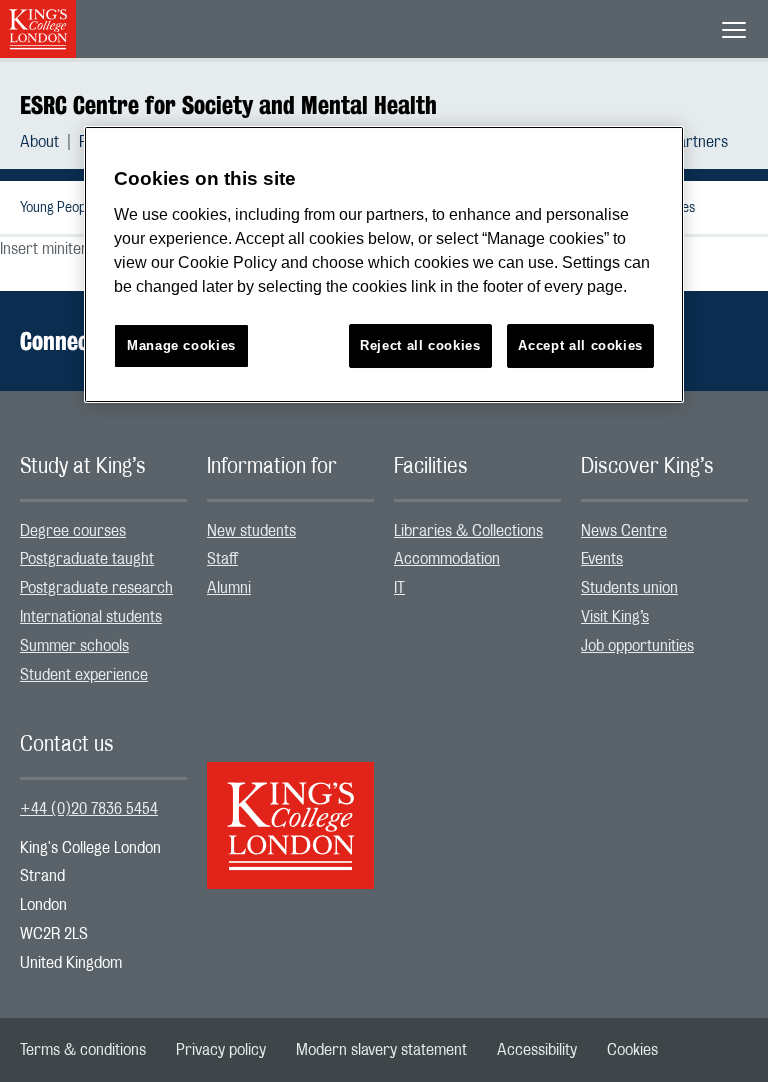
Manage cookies (181, 345)
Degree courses (73, 531)
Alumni (229, 588)
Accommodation (447, 559)
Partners (698, 142)
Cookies (632, 1050)
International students (91, 617)
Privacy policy (221, 1050)
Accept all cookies (580, 345)
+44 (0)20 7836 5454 (89, 809)
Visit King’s (615, 617)
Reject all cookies (420, 345)
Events (602, 559)
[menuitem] (49, 142)
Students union (629, 588)
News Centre (624, 531)
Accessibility (537, 1050)
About (39, 142)
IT (399, 588)
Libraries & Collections (468, 531)
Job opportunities (637, 646)
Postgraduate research (96, 588)
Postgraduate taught (87, 559)
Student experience (84, 675)
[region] (384, 264)
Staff (222, 559)
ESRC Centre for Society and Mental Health (228, 105)
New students (251, 531)
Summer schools (74, 646)
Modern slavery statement (381, 1050)
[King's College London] (290, 808)
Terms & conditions (83, 1050)
